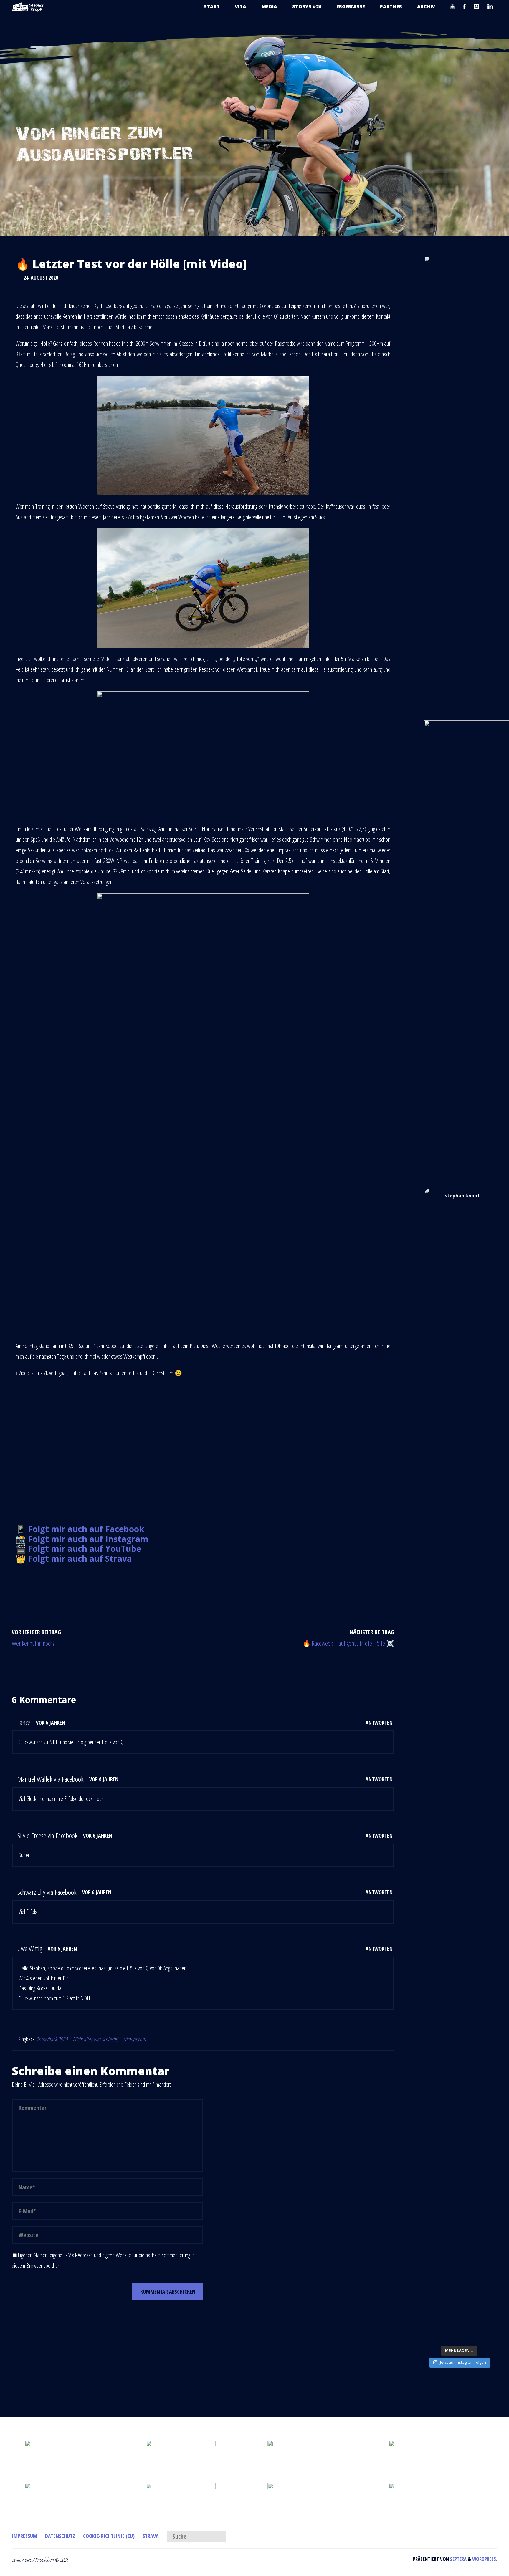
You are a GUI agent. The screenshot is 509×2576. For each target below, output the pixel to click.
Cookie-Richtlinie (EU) (109, 2536)
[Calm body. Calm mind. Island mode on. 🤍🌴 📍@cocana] (459, 2288)
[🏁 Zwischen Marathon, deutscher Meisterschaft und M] (459, 1572)
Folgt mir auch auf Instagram (88, 1539)
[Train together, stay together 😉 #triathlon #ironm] (459, 2201)
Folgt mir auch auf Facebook (86, 1529)
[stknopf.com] (28, 7)
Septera (458, 2559)
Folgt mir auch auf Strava (80, 1559)
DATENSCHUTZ (60, 2536)
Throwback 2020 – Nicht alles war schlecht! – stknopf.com (91, 2039)
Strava (151, 2536)
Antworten (379, 1723)
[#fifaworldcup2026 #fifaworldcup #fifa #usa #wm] (459, 1228)
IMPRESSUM (24, 2536)
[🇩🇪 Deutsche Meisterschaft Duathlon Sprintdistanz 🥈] (459, 2032)
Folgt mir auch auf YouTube (85, 1549)
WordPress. (485, 2559)
